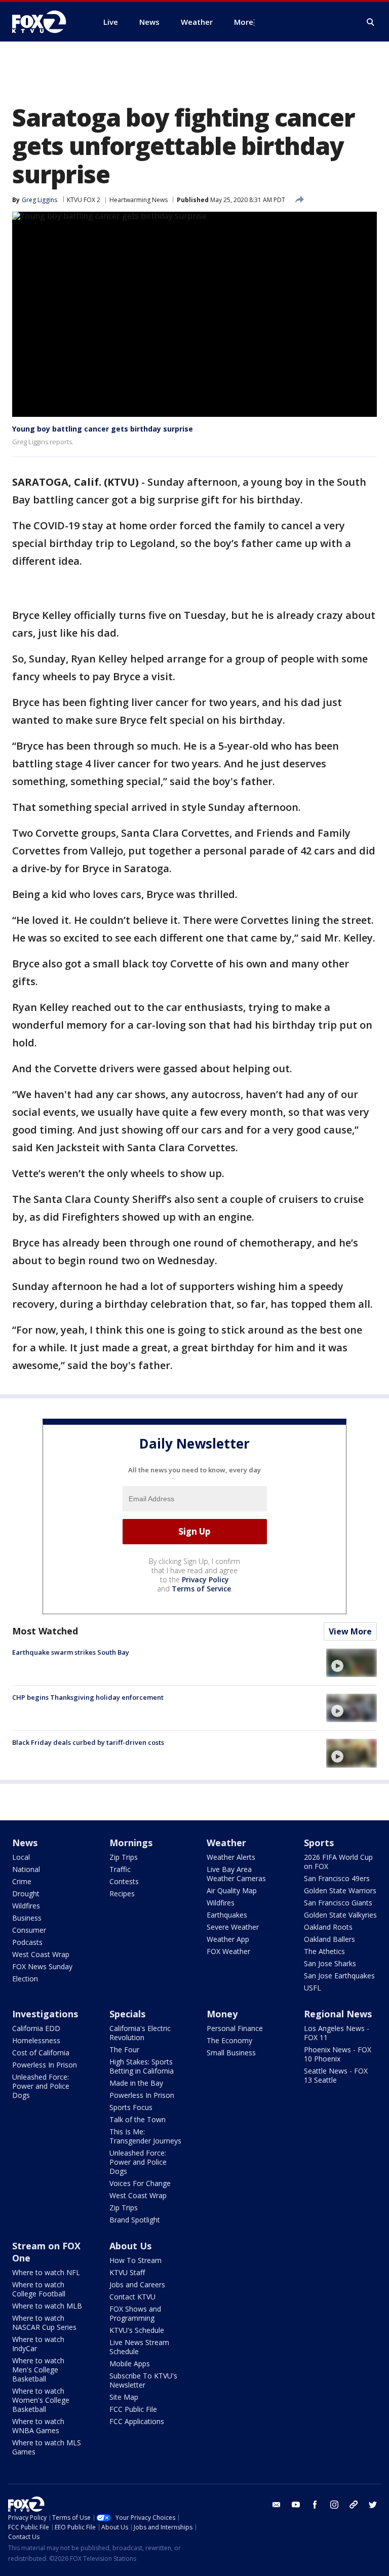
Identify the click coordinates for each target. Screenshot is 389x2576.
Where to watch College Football (39, 2289)
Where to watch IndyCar (38, 2344)
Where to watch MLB (47, 2306)
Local (21, 1857)
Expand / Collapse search (371, 22)
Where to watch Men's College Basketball (38, 2370)
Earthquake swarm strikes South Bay (71, 1652)
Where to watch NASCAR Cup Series (44, 2323)
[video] (352, 1663)
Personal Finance (235, 2028)
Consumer (29, 1930)
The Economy (229, 2040)
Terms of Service (201, 1589)
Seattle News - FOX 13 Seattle (336, 2075)
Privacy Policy (205, 1579)
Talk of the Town (138, 2119)
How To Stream (135, 2260)
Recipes (122, 1894)
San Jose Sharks (330, 1963)
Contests (124, 1881)
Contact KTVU (132, 2297)
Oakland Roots (328, 1927)
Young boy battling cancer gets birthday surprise (103, 429)
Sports (319, 1843)
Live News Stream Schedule (139, 2347)
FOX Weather (228, 1951)
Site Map (124, 2397)
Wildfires (26, 1906)
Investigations (45, 2014)
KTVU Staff (127, 2272)
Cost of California (41, 2053)
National (26, 1869)
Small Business (231, 2053)
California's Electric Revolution (140, 2033)
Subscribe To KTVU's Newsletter (143, 2380)
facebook (315, 2505)
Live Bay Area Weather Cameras (236, 1874)
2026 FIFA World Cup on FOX (338, 1862)
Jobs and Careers (137, 2285)
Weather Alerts (231, 1857)
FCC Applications (137, 2421)
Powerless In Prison (45, 2065)
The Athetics (324, 1951)
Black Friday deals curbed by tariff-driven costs (88, 1742)
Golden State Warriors (340, 1890)
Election (25, 1979)
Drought (26, 1894)
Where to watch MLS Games (47, 2447)
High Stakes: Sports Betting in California (142, 2066)
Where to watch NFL (46, 2272)
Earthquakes (227, 1915)
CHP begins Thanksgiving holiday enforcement (88, 1697)
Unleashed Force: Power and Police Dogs (41, 2086)
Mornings (131, 1843)
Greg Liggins (40, 200)
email (277, 2505)
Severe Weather (233, 1927)
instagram (334, 2505)
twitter (373, 2505)
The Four (124, 2050)
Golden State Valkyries (340, 1915)
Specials (127, 2014)
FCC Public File (133, 2409)
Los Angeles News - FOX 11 (337, 2033)
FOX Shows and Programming (135, 2313)
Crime (22, 1881)
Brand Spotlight (135, 2220)
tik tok (354, 2505)
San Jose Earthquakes (339, 1976)
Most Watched (45, 1631)
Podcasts (27, 1942)
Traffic (120, 1869)
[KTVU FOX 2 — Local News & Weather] (46, 22)
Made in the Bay (136, 2083)
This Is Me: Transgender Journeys (145, 2136)
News (25, 1843)
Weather (226, 1843)
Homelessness (36, 2040)
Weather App (228, 1939)
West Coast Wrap (41, 1954)
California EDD (36, 2028)
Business (27, 1918)
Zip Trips (124, 1857)
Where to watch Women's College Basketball (41, 2400)
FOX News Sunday (42, 1966)
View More (350, 1631)
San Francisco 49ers (337, 1878)
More (244, 22)
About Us (130, 2246)
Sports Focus (131, 2107)
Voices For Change (140, 2183)
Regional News (338, 2014)
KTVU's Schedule (137, 2330)
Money (222, 2014)
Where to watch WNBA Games (38, 2426)
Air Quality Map (232, 1890)
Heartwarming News (139, 200)
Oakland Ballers (329, 1939)
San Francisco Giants (338, 1903)
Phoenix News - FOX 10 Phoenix (338, 2054)
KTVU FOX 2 (84, 200)
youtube (296, 2505)
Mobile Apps (130, 2364)
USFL (313, 1988)
